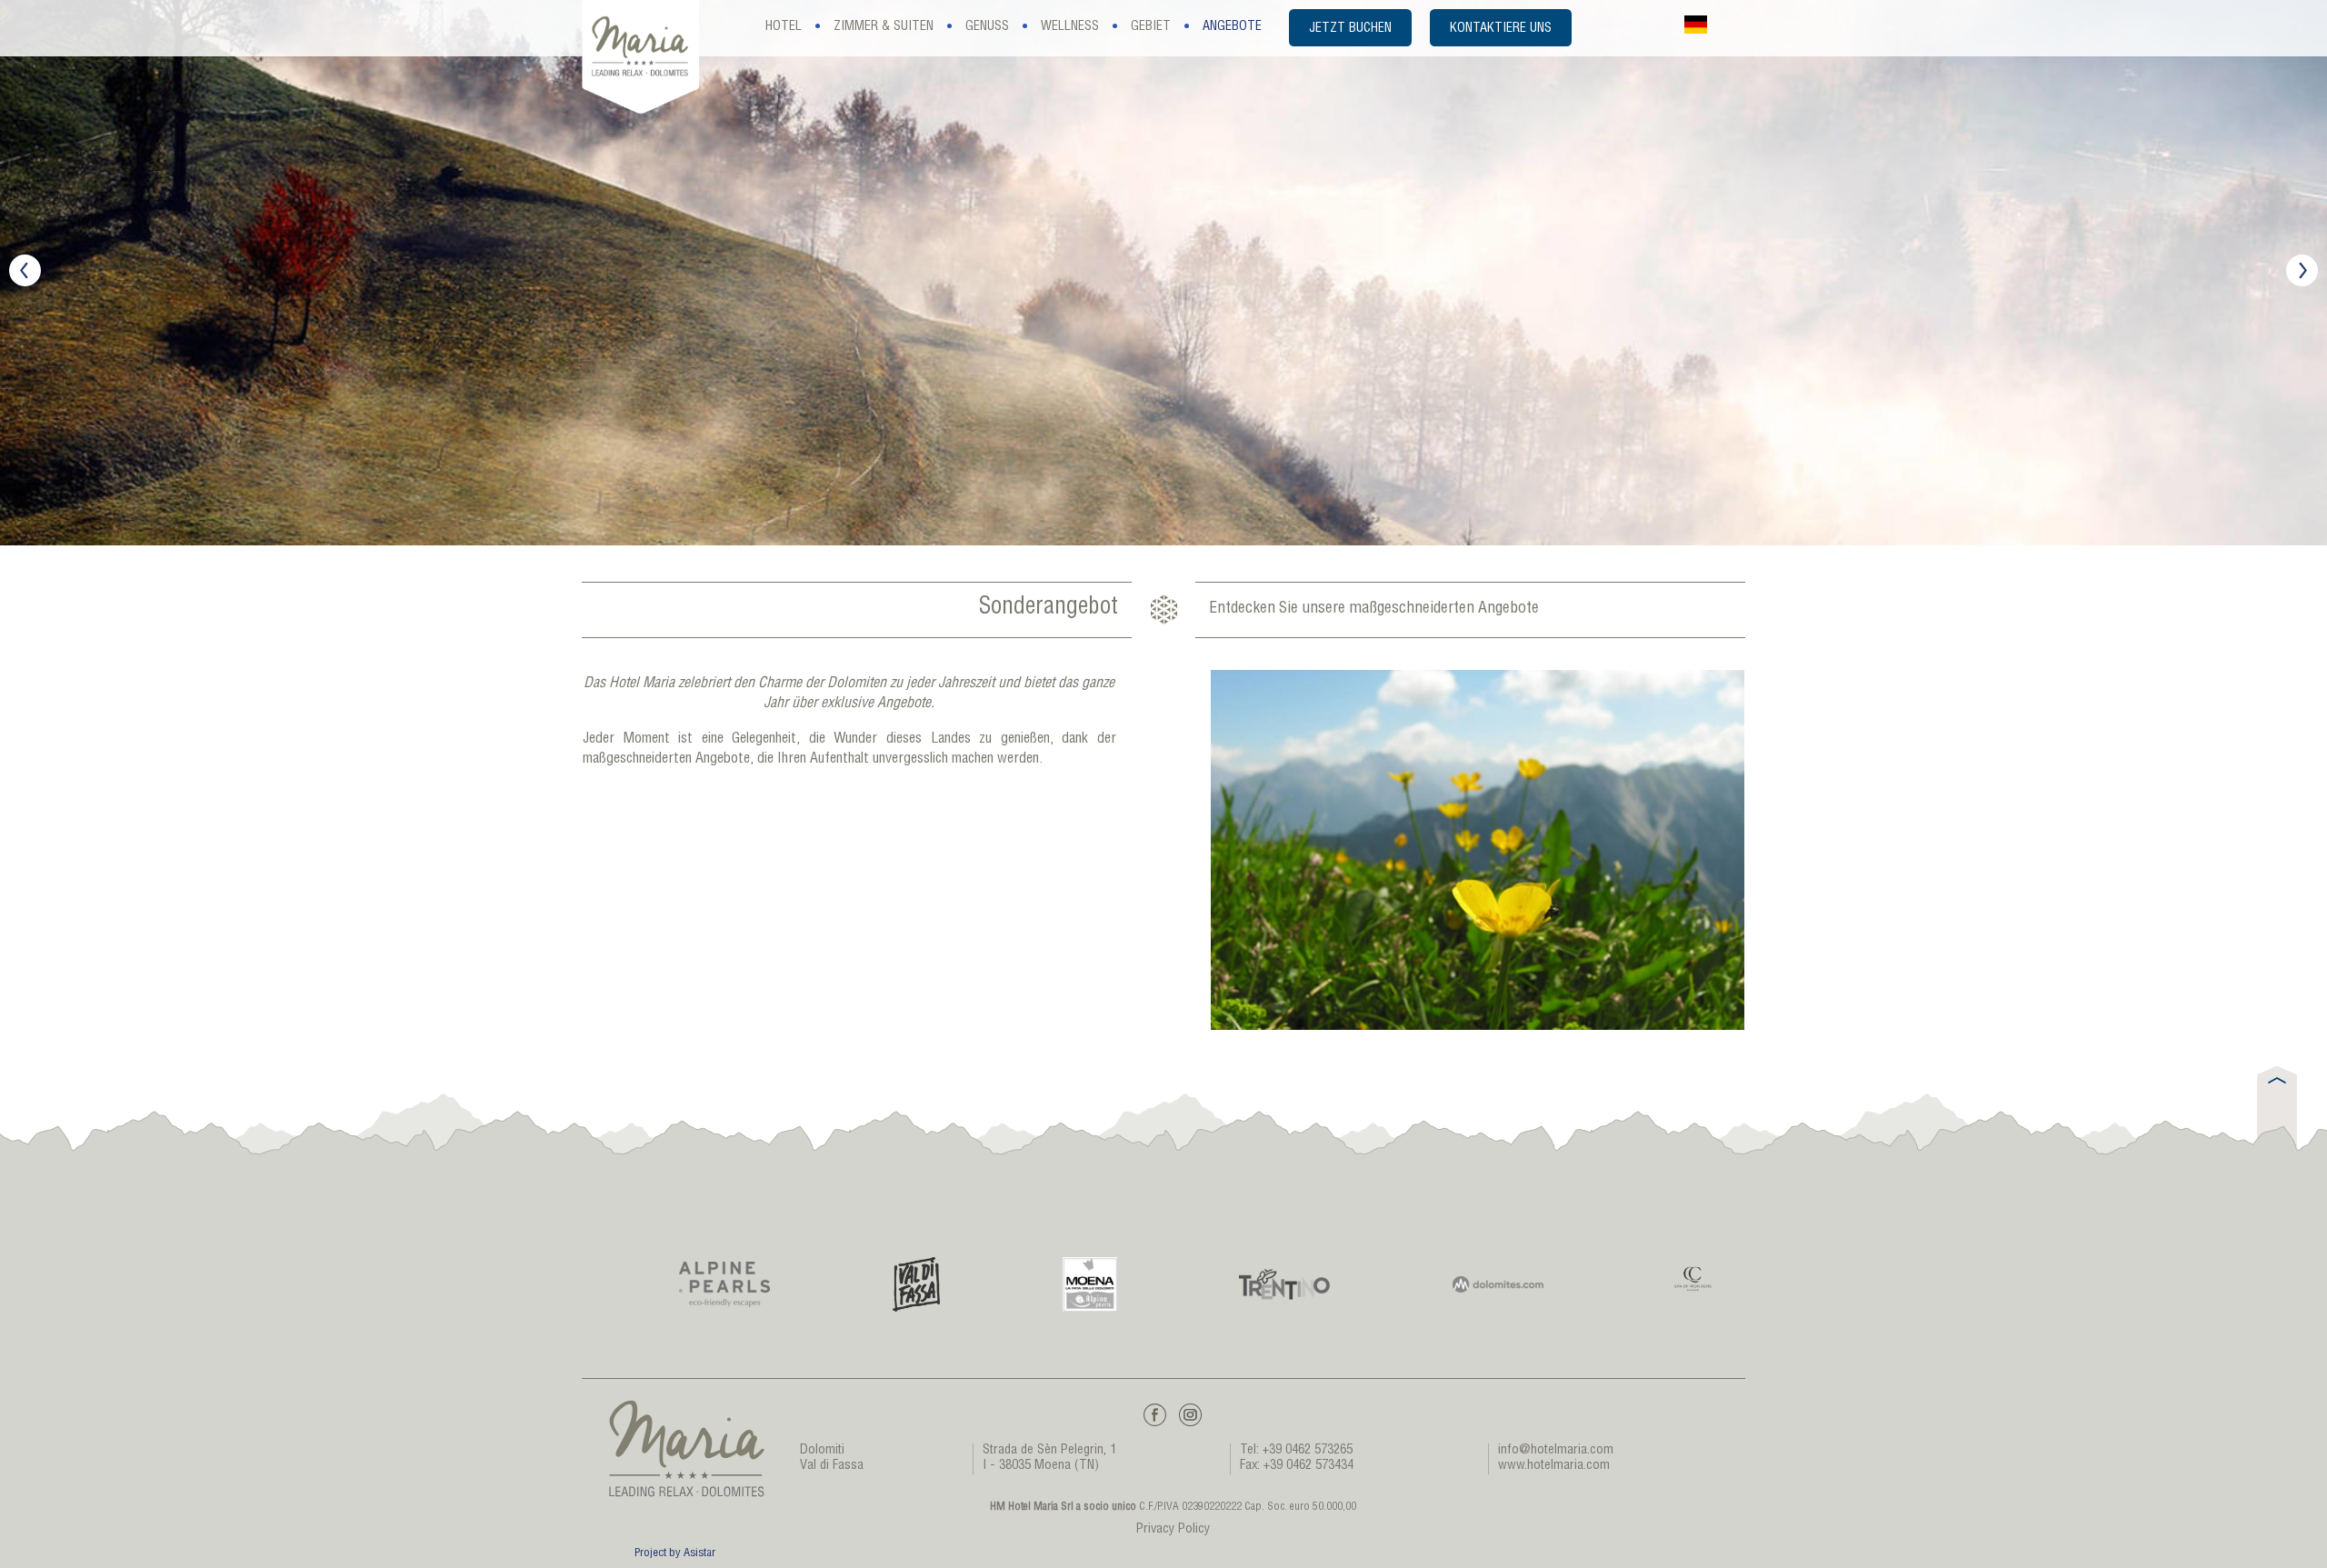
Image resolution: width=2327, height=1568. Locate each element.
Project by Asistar (675, 1554)
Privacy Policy (1173, 1530)
